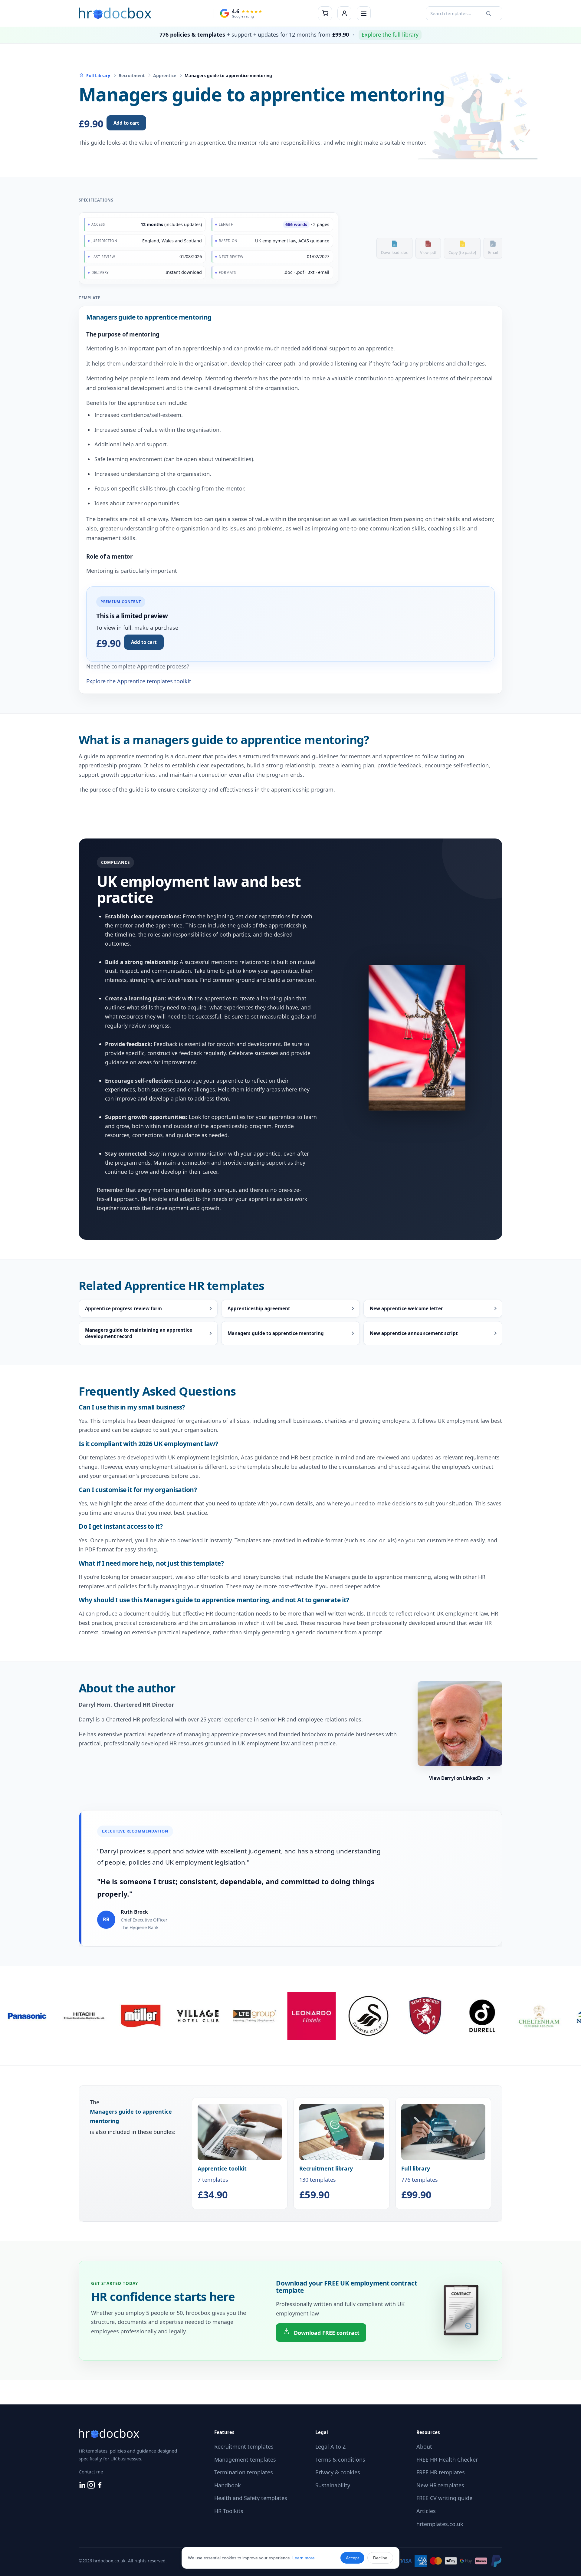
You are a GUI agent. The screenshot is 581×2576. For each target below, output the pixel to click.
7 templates (222, 2182)
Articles (426, 2511)
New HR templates (440, 2485)
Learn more (304, 2558)
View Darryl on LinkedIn (456, 1778)
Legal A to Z (330, 2446)
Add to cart (126, 123)
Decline (380, 2558)
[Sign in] (344, 13)
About (424, 2446)
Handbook (228, 2485)
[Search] (488, 13)
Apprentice (165, 75)
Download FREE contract (326, 2333)
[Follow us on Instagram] (92, 2486)
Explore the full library (390, 34)
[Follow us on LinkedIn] (83, 2486)
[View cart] (325, 13)
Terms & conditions (340, 2460)
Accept (352, 2558)
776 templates (420, 2182)
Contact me (91, 2472)
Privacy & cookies (338, 2472)
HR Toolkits (229, 2511)
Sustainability (333, 2485)
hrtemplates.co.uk (440, 2524)
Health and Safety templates (251, 2498)
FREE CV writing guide (444, 2498)
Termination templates (244, 2472)
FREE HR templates (441, 2472)
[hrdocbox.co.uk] (115, 13)
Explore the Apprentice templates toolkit (139, 681)
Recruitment (132, 75)
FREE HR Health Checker (447, 2460)
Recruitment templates (244, 2446)
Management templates (245, 2460)
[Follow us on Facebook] (100, 2486)
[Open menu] (364, 13)
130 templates (326, 2182)
